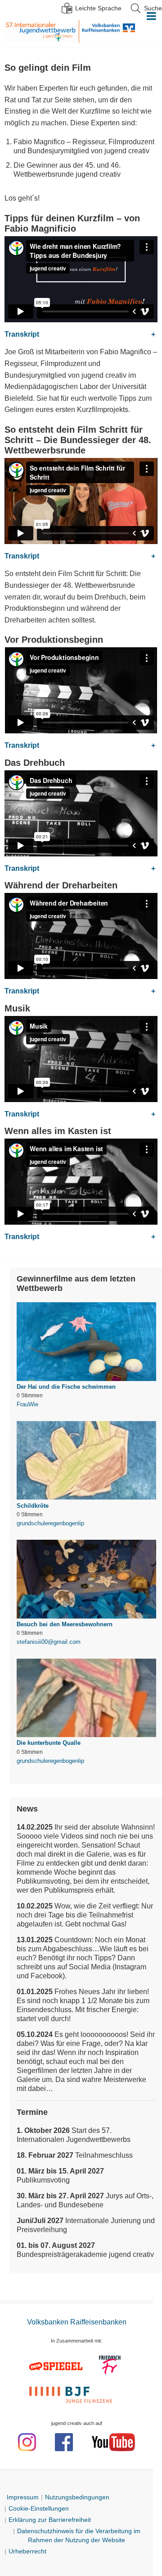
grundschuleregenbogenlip (50, 1523)
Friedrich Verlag (110, 2366)
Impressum (23, 2497)
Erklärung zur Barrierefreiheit (50, 2520)
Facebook (64, 2442)
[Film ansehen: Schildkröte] (86, 1469)
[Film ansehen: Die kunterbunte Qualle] (86, 1706)
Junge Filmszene (72, 2394)
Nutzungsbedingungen (77, 2497)
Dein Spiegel (57, 2366)
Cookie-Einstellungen (39, 2508)
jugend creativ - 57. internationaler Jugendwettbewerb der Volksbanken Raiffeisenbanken (42, 32)
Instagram (27, 2442)
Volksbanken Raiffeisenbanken (107, 32)
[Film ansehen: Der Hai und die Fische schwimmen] (86, 1350)
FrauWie (27, 1404)
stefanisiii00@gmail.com (49, 1642)
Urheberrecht (27, 2551)
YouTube (113, 2442)
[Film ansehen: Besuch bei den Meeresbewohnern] (86, 1588)
